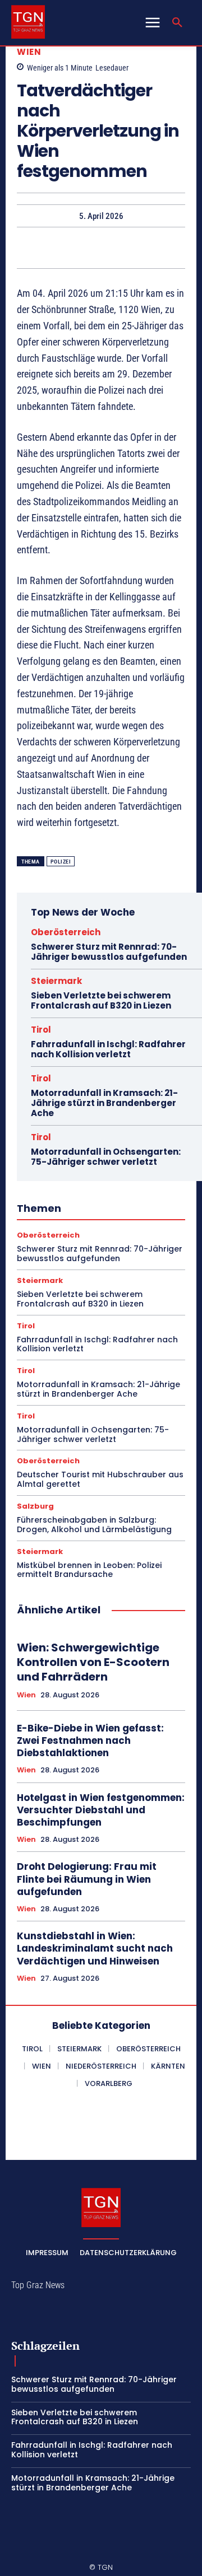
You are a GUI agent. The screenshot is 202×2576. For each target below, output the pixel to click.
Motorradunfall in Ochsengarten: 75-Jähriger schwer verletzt (106, 1157)
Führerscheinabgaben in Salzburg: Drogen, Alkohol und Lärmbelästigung (94, 1525)
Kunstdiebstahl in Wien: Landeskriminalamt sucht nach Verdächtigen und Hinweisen (95, 1948)
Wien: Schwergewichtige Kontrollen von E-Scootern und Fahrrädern (93, 1662)
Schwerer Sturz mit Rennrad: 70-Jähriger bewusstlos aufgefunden (109, 952)
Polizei (61, 862)
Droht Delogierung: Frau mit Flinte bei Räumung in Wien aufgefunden (87, 1879)
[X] (75, 248)
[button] (177, 23)
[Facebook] (49, 248)
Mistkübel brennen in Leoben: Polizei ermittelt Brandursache (89, 1570)
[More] (153, 248)
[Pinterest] (100, 248)
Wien (29, 52)
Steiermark (56, 981)
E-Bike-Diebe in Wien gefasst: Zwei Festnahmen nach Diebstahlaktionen (90, 1740)
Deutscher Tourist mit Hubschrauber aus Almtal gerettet (100, 1479)
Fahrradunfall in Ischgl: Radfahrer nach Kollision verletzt (108, 1049)
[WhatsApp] (126, 248)
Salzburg (35, 1506)
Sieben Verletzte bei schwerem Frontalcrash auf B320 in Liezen (101, 1000)
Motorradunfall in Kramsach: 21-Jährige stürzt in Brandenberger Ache (104, 1103)
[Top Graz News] (28, 22)
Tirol (41, 1030)
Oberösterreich (66, 932)
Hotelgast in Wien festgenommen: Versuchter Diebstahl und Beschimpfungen (101, 1810)
